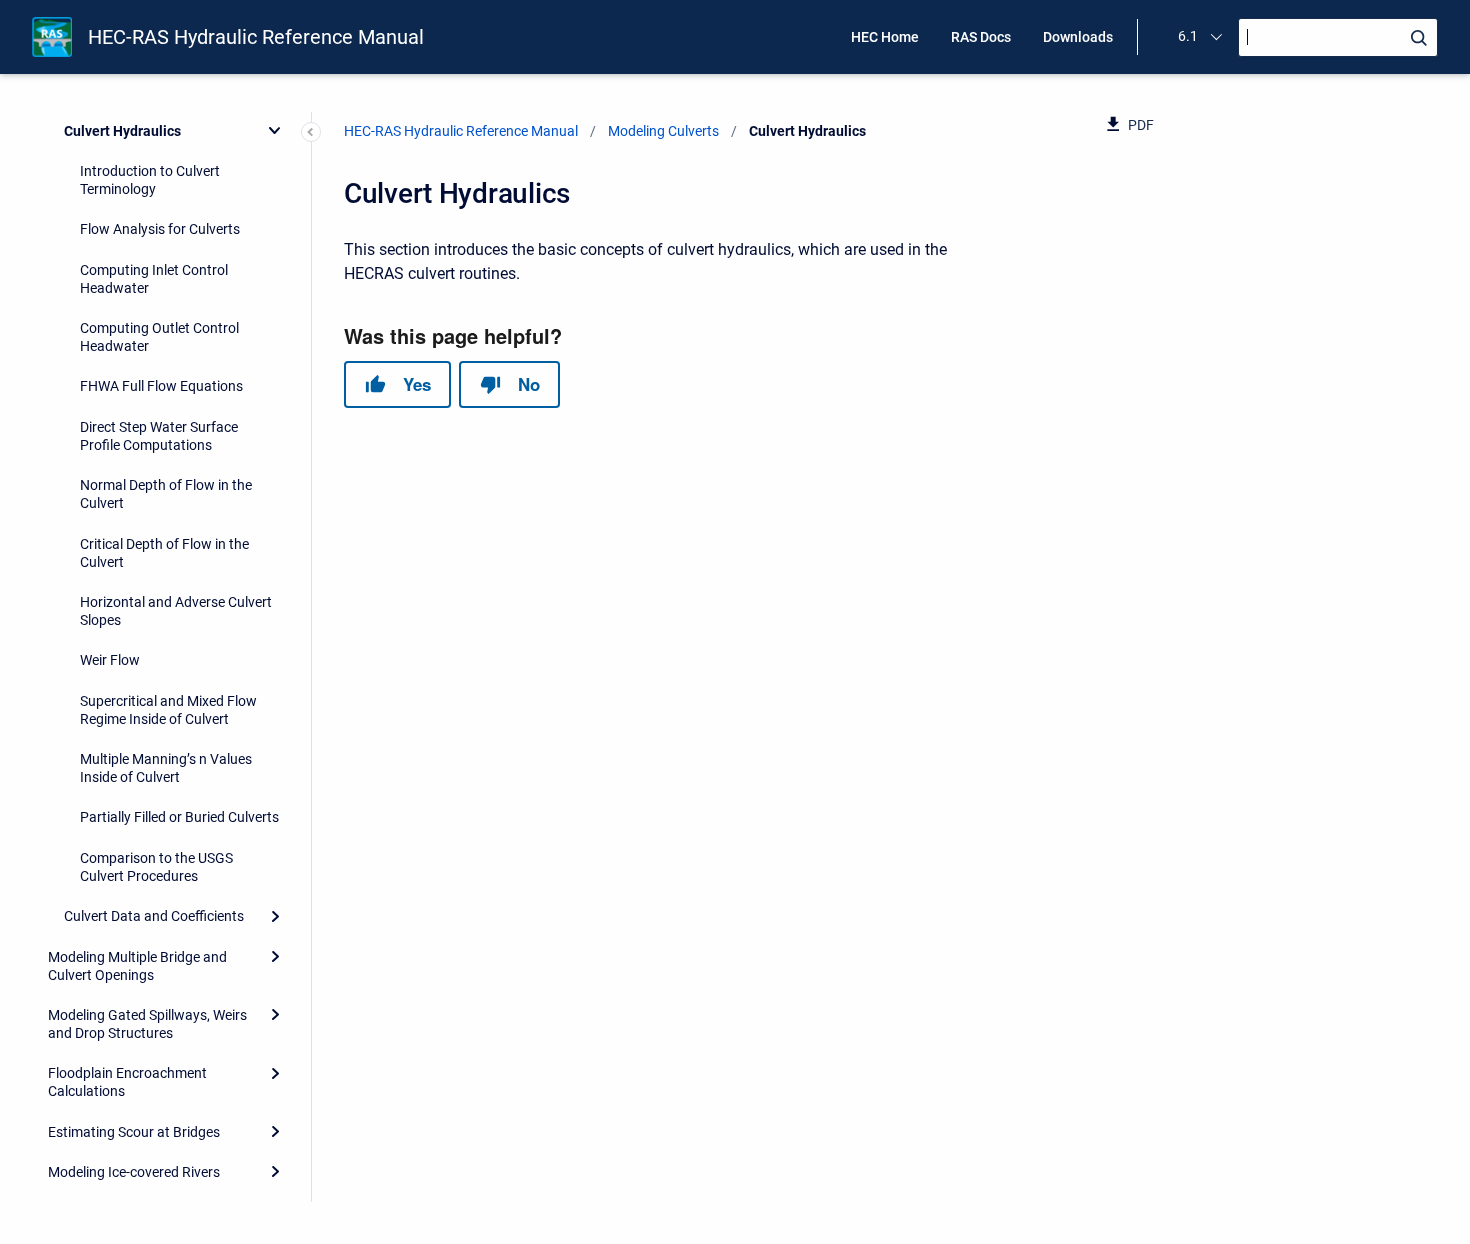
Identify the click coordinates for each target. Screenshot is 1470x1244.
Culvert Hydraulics (122, 131)
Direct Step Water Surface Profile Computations (159, 436)
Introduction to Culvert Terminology (150, 180)
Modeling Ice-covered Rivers (134, 1172)
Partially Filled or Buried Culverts (179, 817)
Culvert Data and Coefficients (154, 916)
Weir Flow (110, 660)
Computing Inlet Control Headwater (154, 279)
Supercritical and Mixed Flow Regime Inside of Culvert (168, 710)
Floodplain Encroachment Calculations (127, 1082)
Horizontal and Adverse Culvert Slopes (176, 611)
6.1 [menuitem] (1188, 36)
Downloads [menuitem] (1078, 37)
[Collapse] (275, 130)
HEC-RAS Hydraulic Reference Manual (256, 37)
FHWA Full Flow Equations (161, 386)
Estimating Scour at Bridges (134, 1132)
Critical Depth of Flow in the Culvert (164, 553)
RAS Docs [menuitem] (981, 37)
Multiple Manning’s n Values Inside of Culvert (166, 768)
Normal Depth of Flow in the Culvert (166, 494)
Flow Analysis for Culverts (160, 229)
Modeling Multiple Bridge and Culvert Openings (137, 966)
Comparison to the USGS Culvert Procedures (156, 867)
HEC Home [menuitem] (885, 37)
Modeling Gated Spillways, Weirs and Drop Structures (147, 1024)
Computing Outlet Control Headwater (159, 337)
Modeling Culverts (663, 131)
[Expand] (275, 916)
